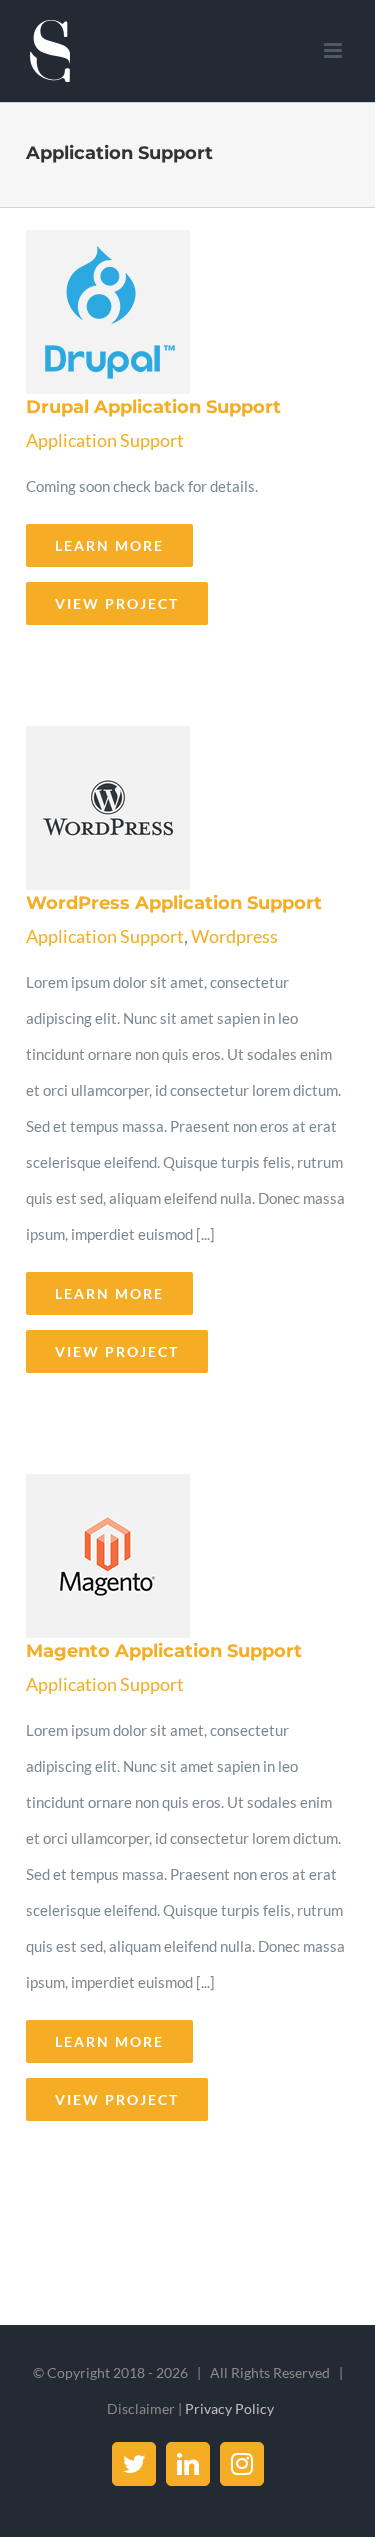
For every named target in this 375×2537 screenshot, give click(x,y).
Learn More (109, 545)
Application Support (105, 440)
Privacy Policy (229, 2408)
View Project (117, 603)
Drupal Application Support (182, 313)
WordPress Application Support (182, 809)
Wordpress (234, 936)
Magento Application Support (182, 1557)
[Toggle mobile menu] (334, 50)
